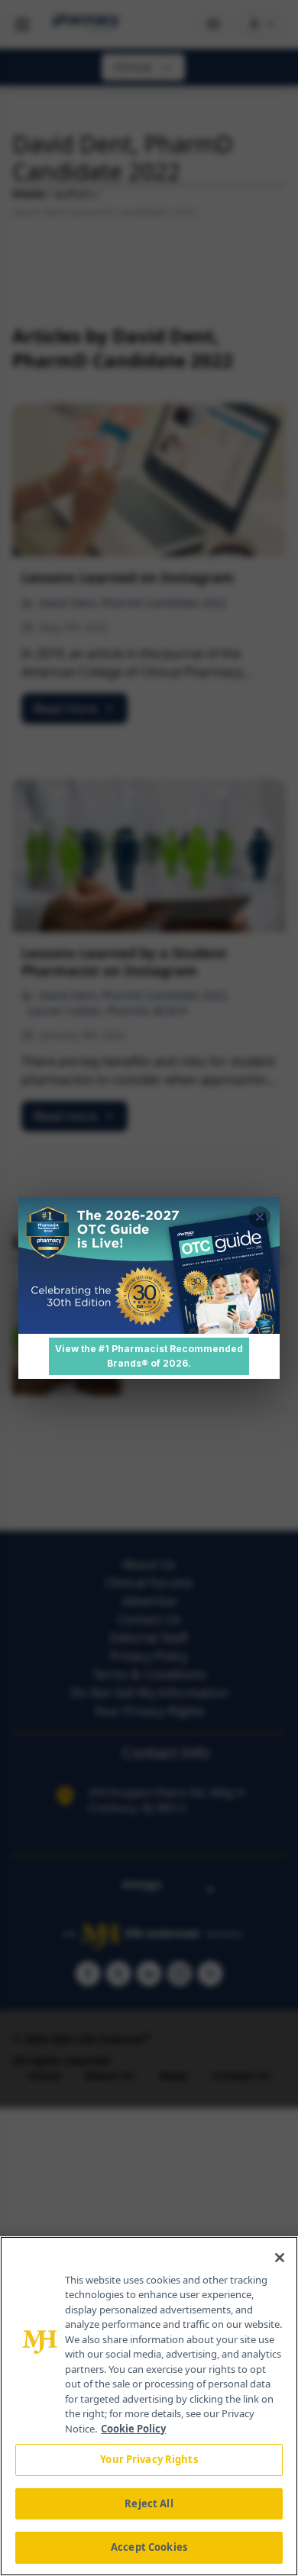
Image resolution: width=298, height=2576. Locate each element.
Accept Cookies (149, 2547)
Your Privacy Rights (149, 2459)
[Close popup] (260, 1217)
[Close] (280, 2258)
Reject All (149, 2503)
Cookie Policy (133, 2429)
